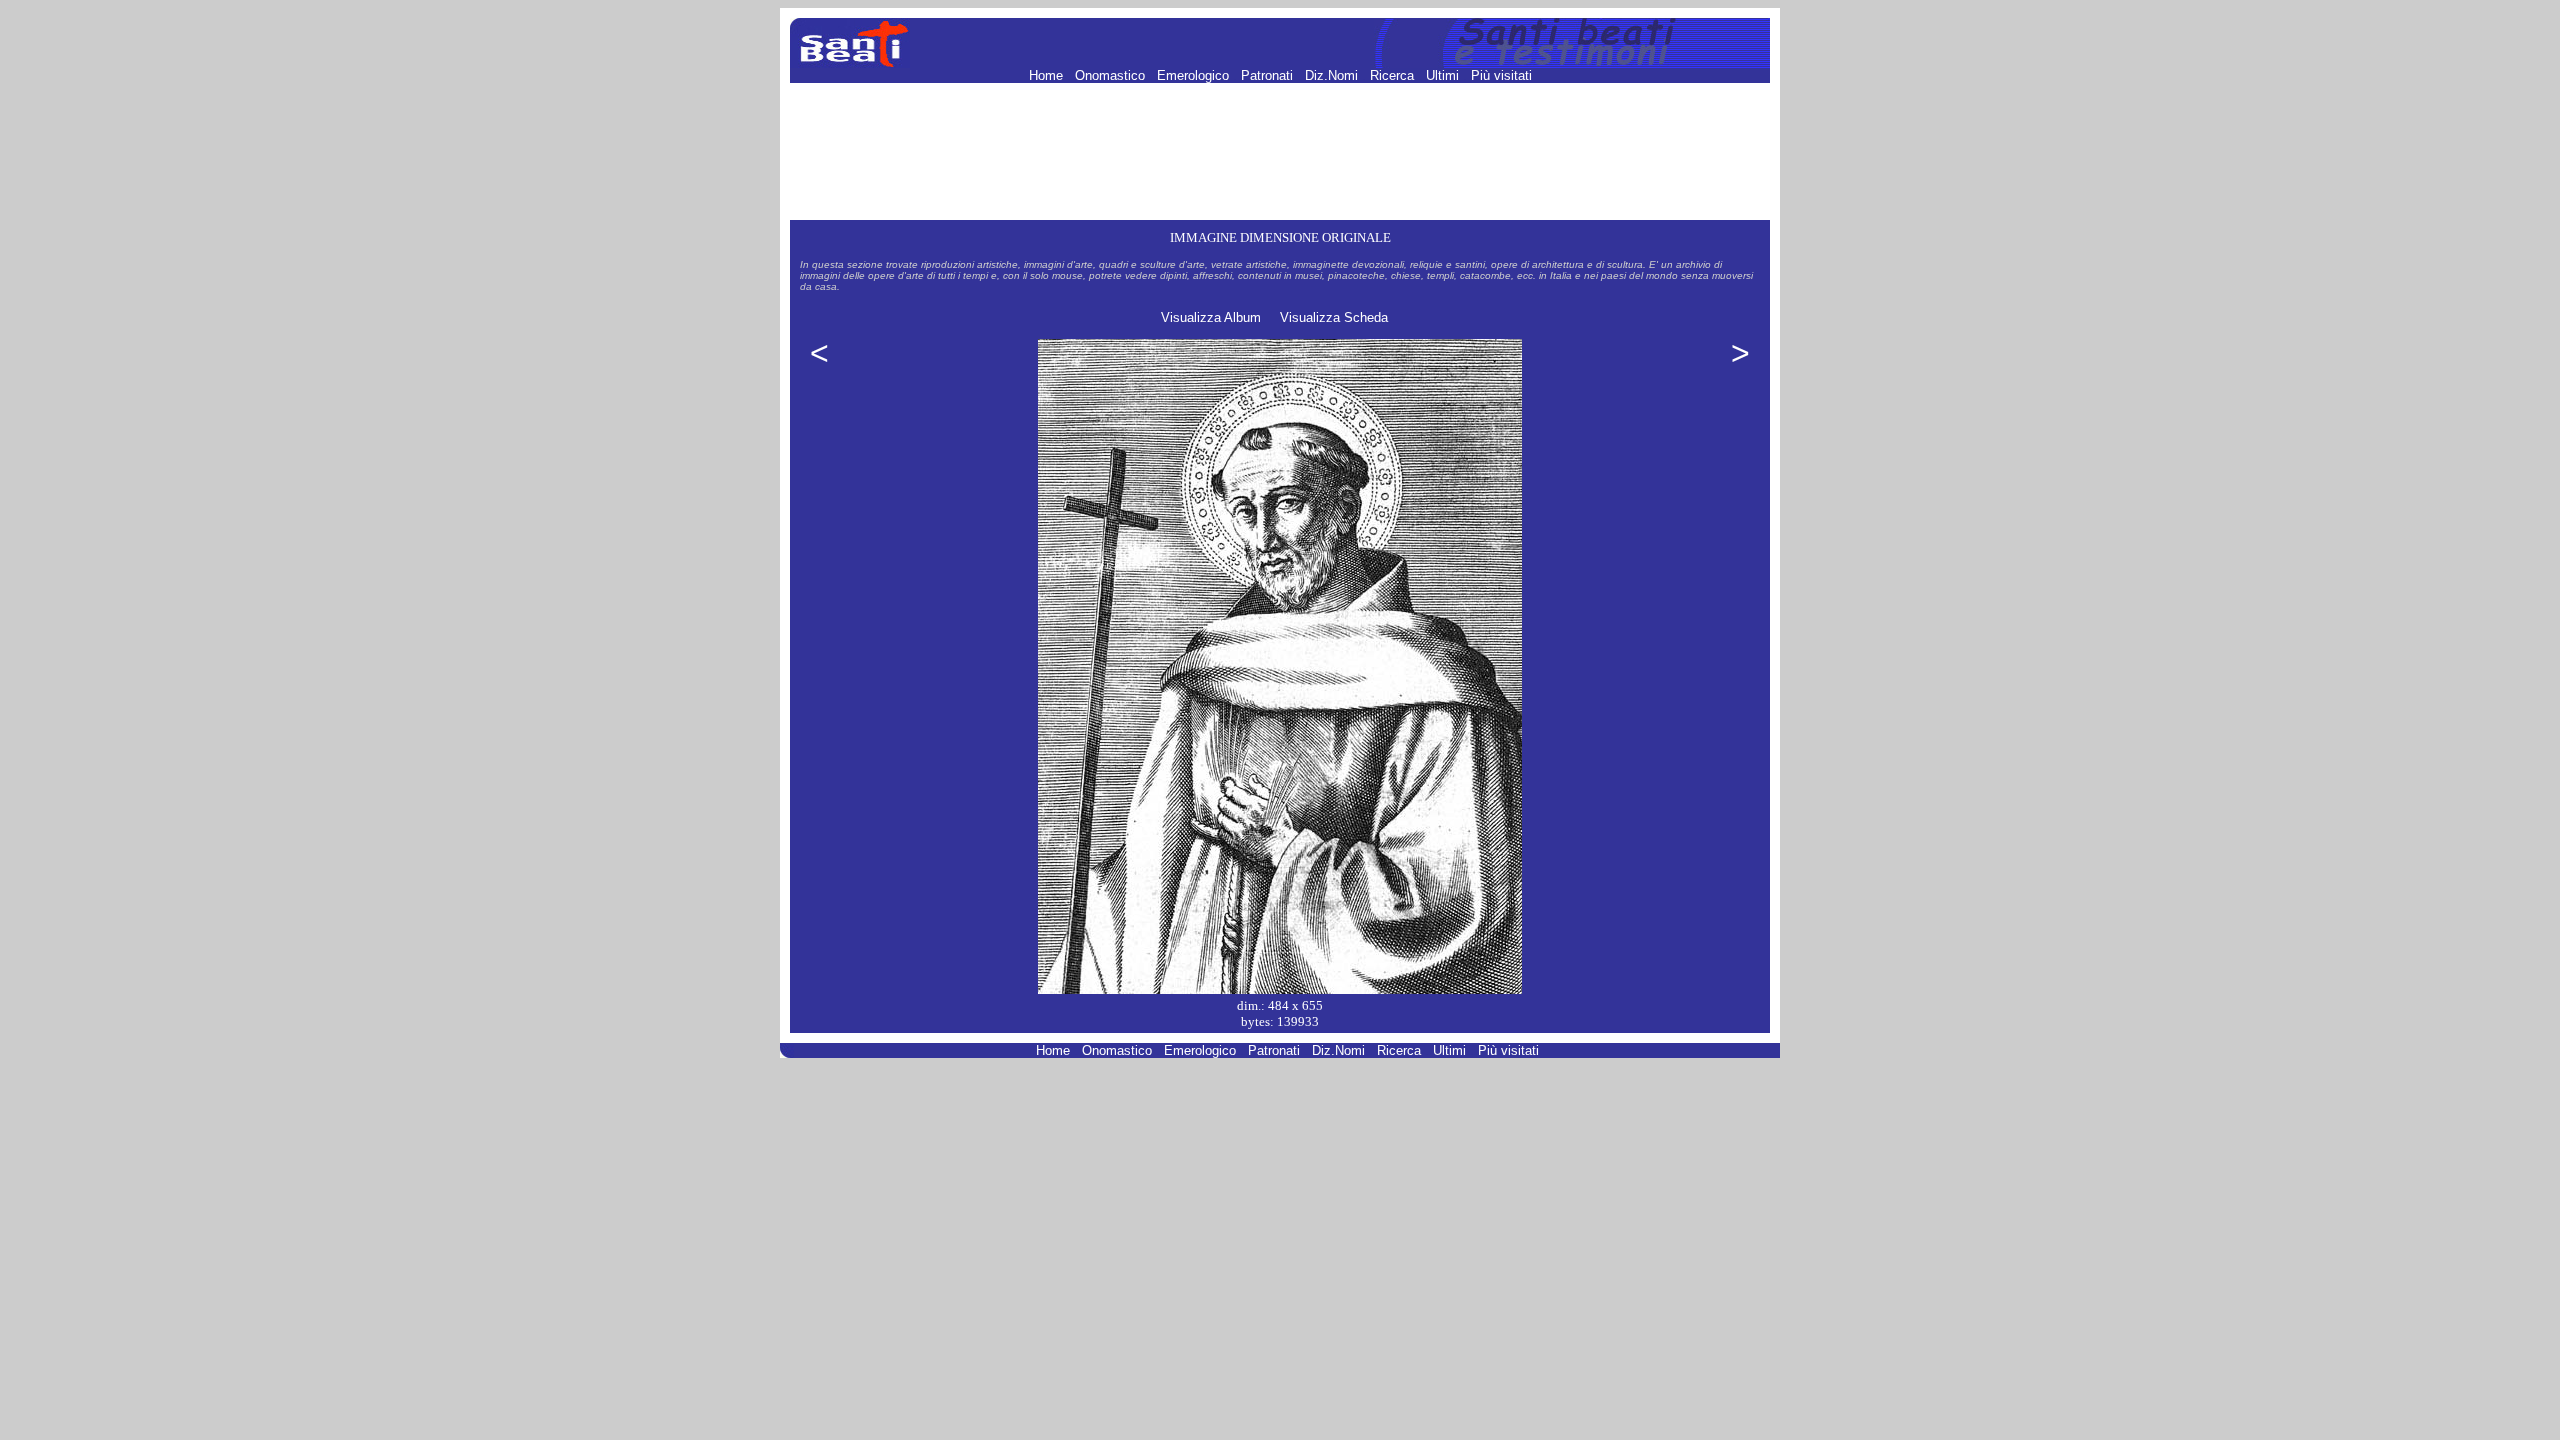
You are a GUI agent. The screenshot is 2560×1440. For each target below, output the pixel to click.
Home (1048, 75)
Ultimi (1444, 75)
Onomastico (1112, 75)
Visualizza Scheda (1334, 317)
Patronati (1269, 75)
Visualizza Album (1211, 317)
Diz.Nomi (1333, 75)
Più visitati (1501, 75)
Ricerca (1394, 75)
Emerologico (1195, 75)
